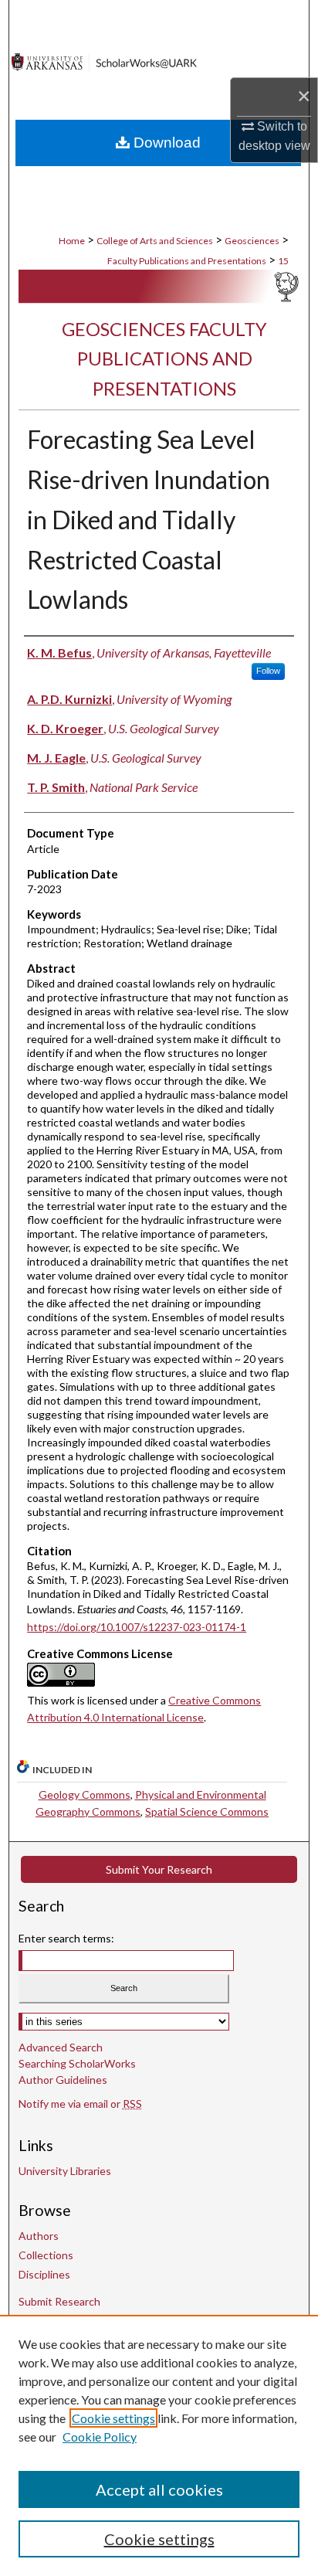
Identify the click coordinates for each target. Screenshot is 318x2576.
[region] (159, 2445)
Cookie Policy (100, 2437)
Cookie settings (113, 2418)
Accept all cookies (159, 2489)
